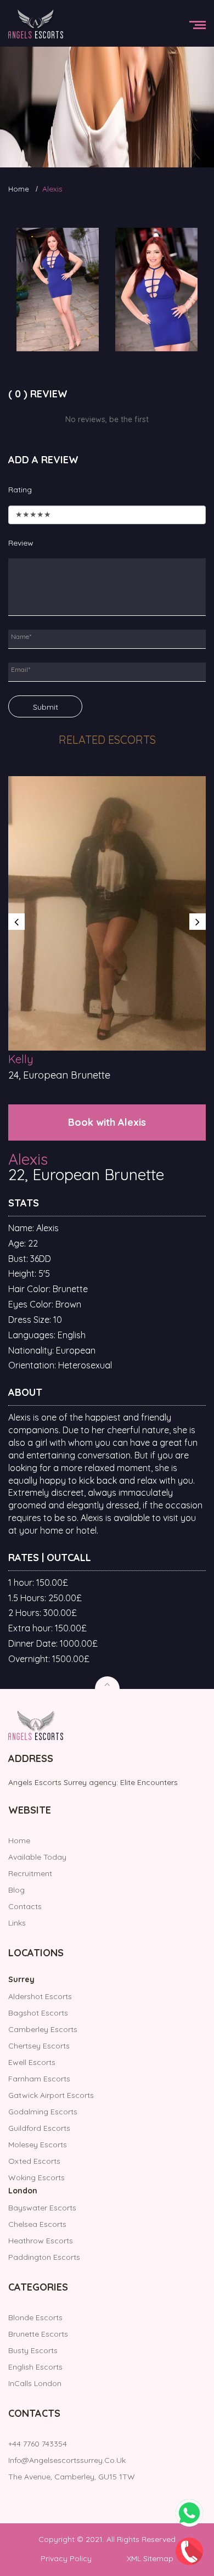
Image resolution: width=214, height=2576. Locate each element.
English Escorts (35, 2367)
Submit (46, 707)
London (23, 2191)
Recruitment (30, 1873)
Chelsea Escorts (37, 2224)
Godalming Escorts (43, 2112)
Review (21, 543)
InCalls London (35, 2383)
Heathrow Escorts (41, 2241)
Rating (20, 490)
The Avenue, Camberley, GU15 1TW (72, 2477)
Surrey (21, 1979)
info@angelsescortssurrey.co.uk (67, 2460)
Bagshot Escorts (38, 2013)
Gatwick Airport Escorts (51, 2095)
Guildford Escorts (39, 2128)
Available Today (37, 1857)
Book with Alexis (107, 1122)
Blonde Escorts (35, 2317)
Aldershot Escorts (40, 1996)
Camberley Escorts (43, 2029)
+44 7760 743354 (38, 2444)
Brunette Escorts (38, 2334)
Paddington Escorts (44, 2257)
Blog (16, 1890)
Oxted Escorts (34, 2161)
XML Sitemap (150, 2558)
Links (17, 1923)
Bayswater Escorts (42, 2208)
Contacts (25, 1906)
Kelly (21, 1059)
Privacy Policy (66, 2558)
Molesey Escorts (38, 2145)
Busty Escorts (33, 2350)
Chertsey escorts (39, 2046)
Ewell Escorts (32, 2062)
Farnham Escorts (39, 2079)
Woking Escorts (36, 2177)
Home (19, 189)
